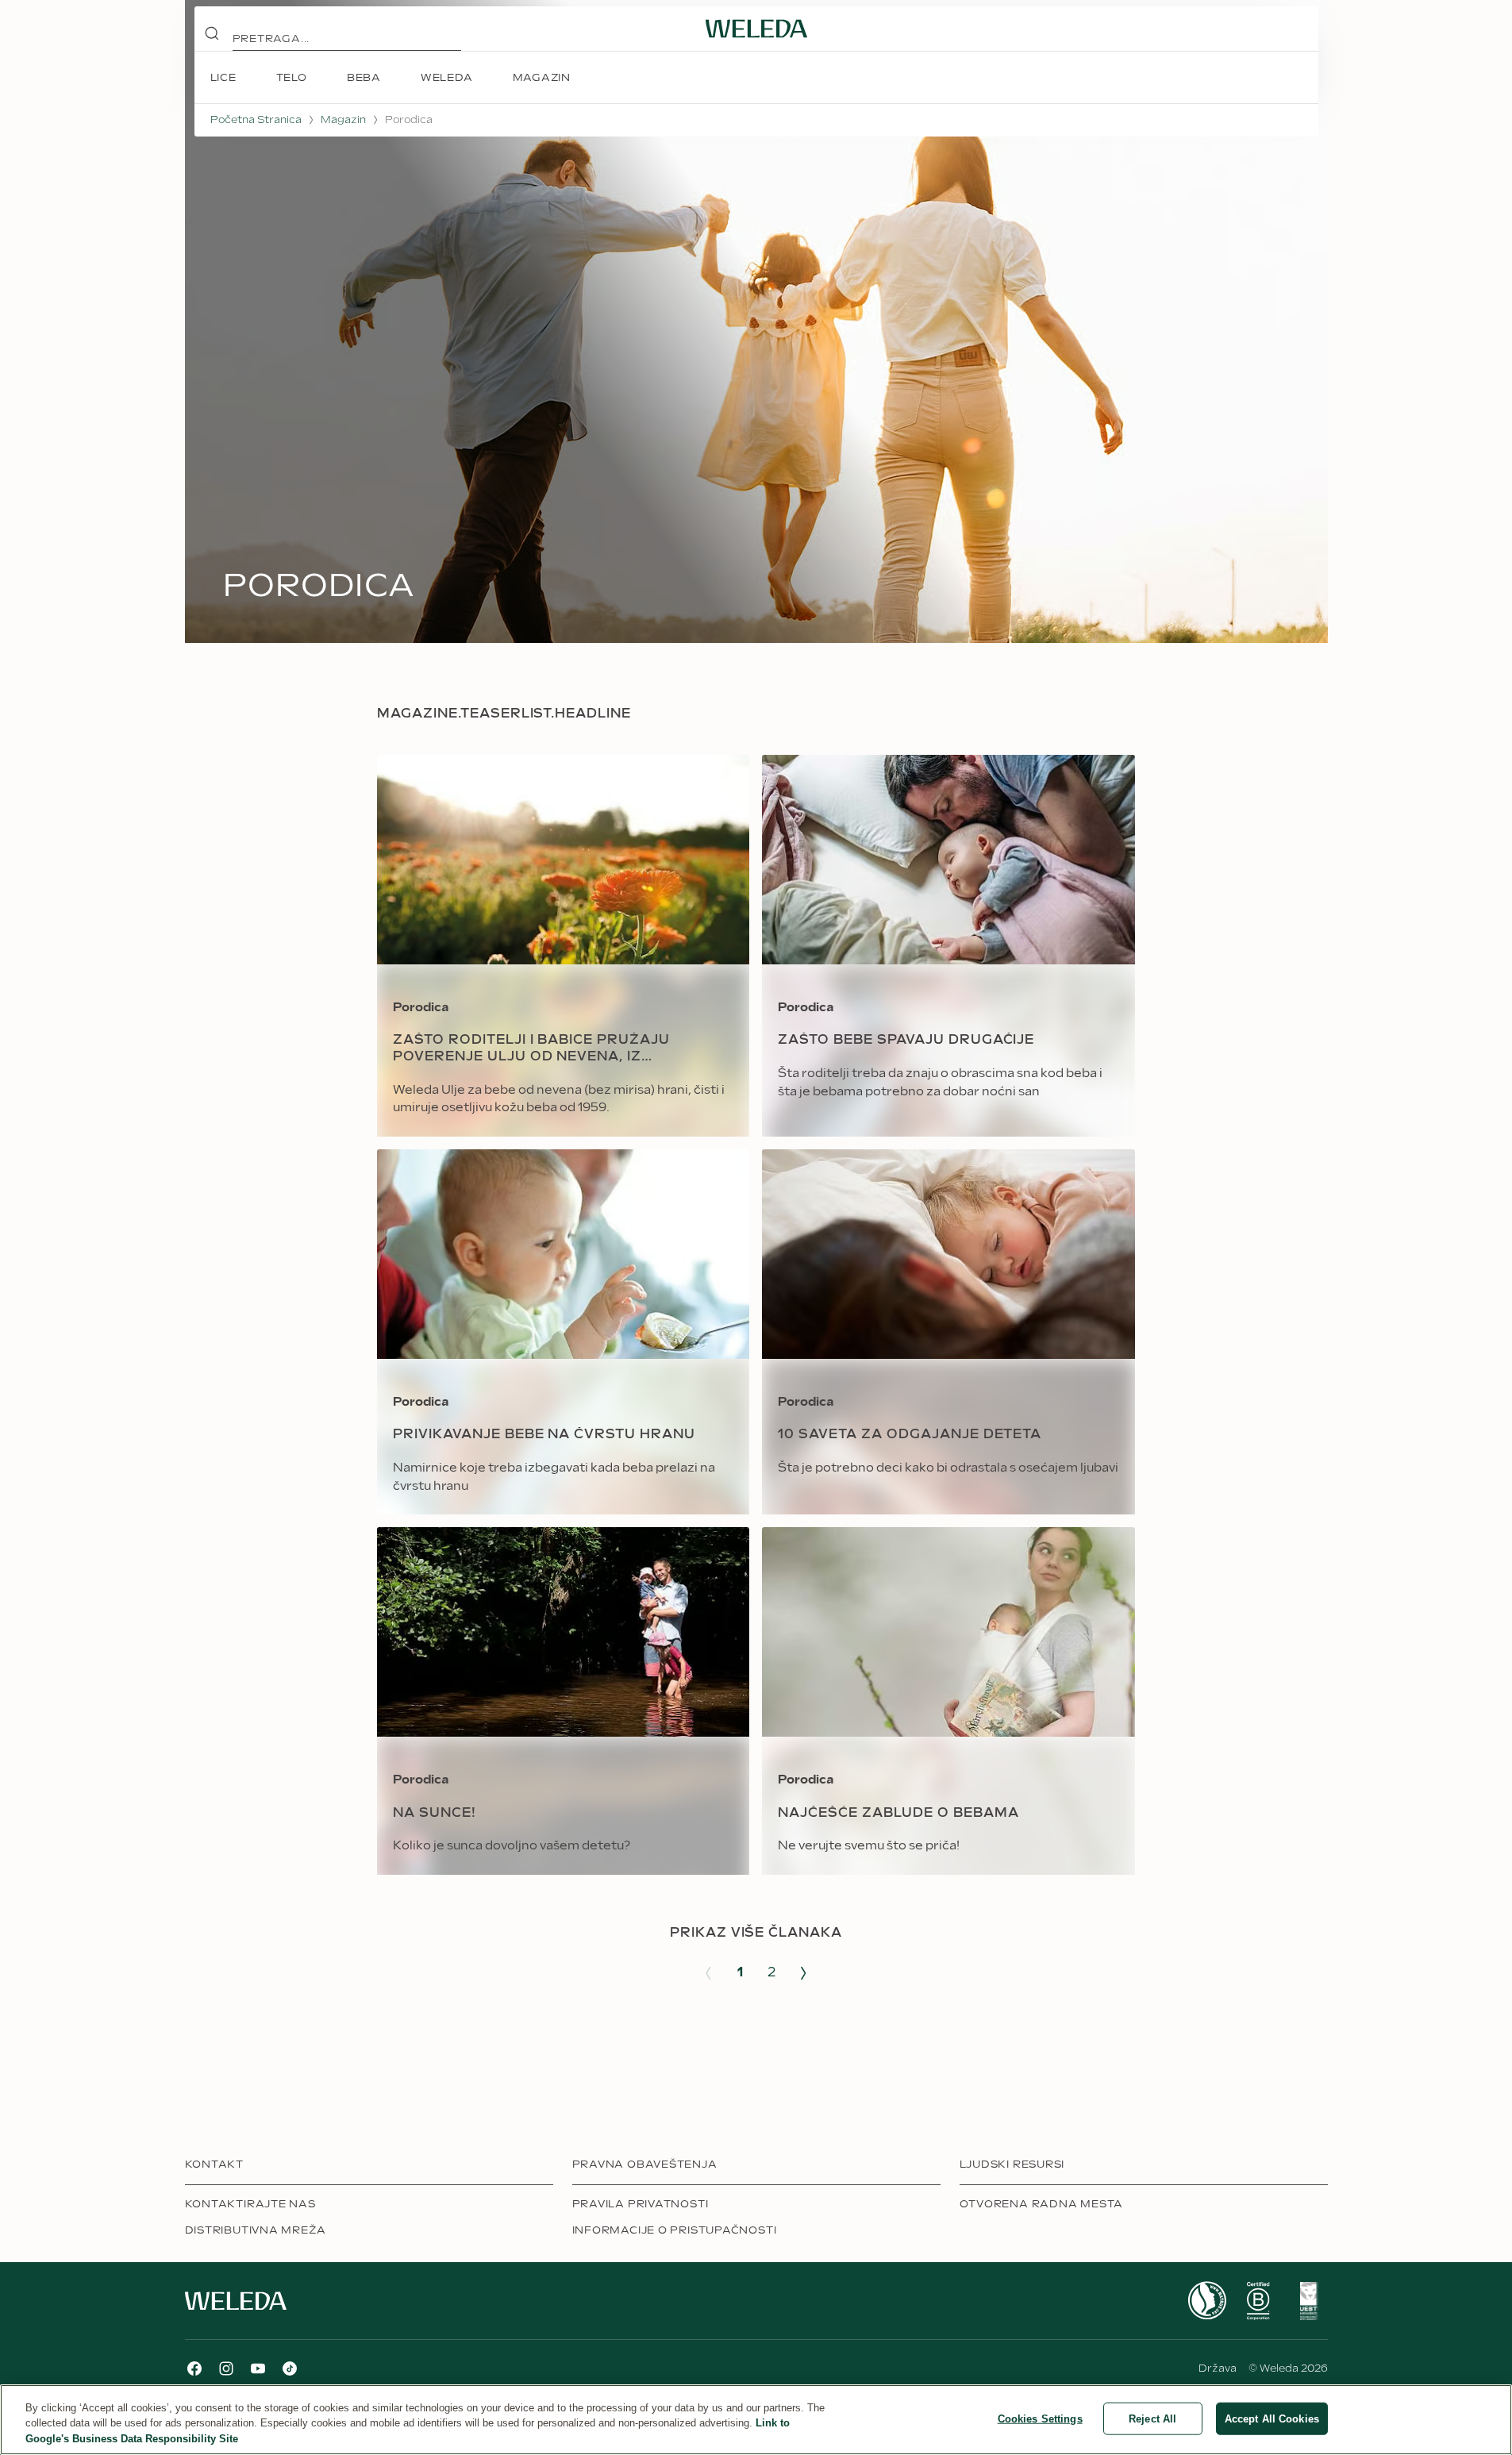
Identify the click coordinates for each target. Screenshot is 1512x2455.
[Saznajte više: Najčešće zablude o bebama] (948, 1701)
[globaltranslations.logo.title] (756, 29)
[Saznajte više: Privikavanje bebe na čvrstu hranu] (563, 1332)
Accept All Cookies (1272, 2418)
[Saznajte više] (1207, 2301)
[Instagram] (226, 2368)
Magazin (343, 120)
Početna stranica (256, 120)
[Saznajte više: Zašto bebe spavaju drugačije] (948, 946)
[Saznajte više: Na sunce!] (563, 1701)
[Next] (803, 1973)
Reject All (1152, 2418)
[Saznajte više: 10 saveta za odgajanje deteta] (948, 1332)
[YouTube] (258, 2368)
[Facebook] (194, 2368)
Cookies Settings (1040, 2418)
